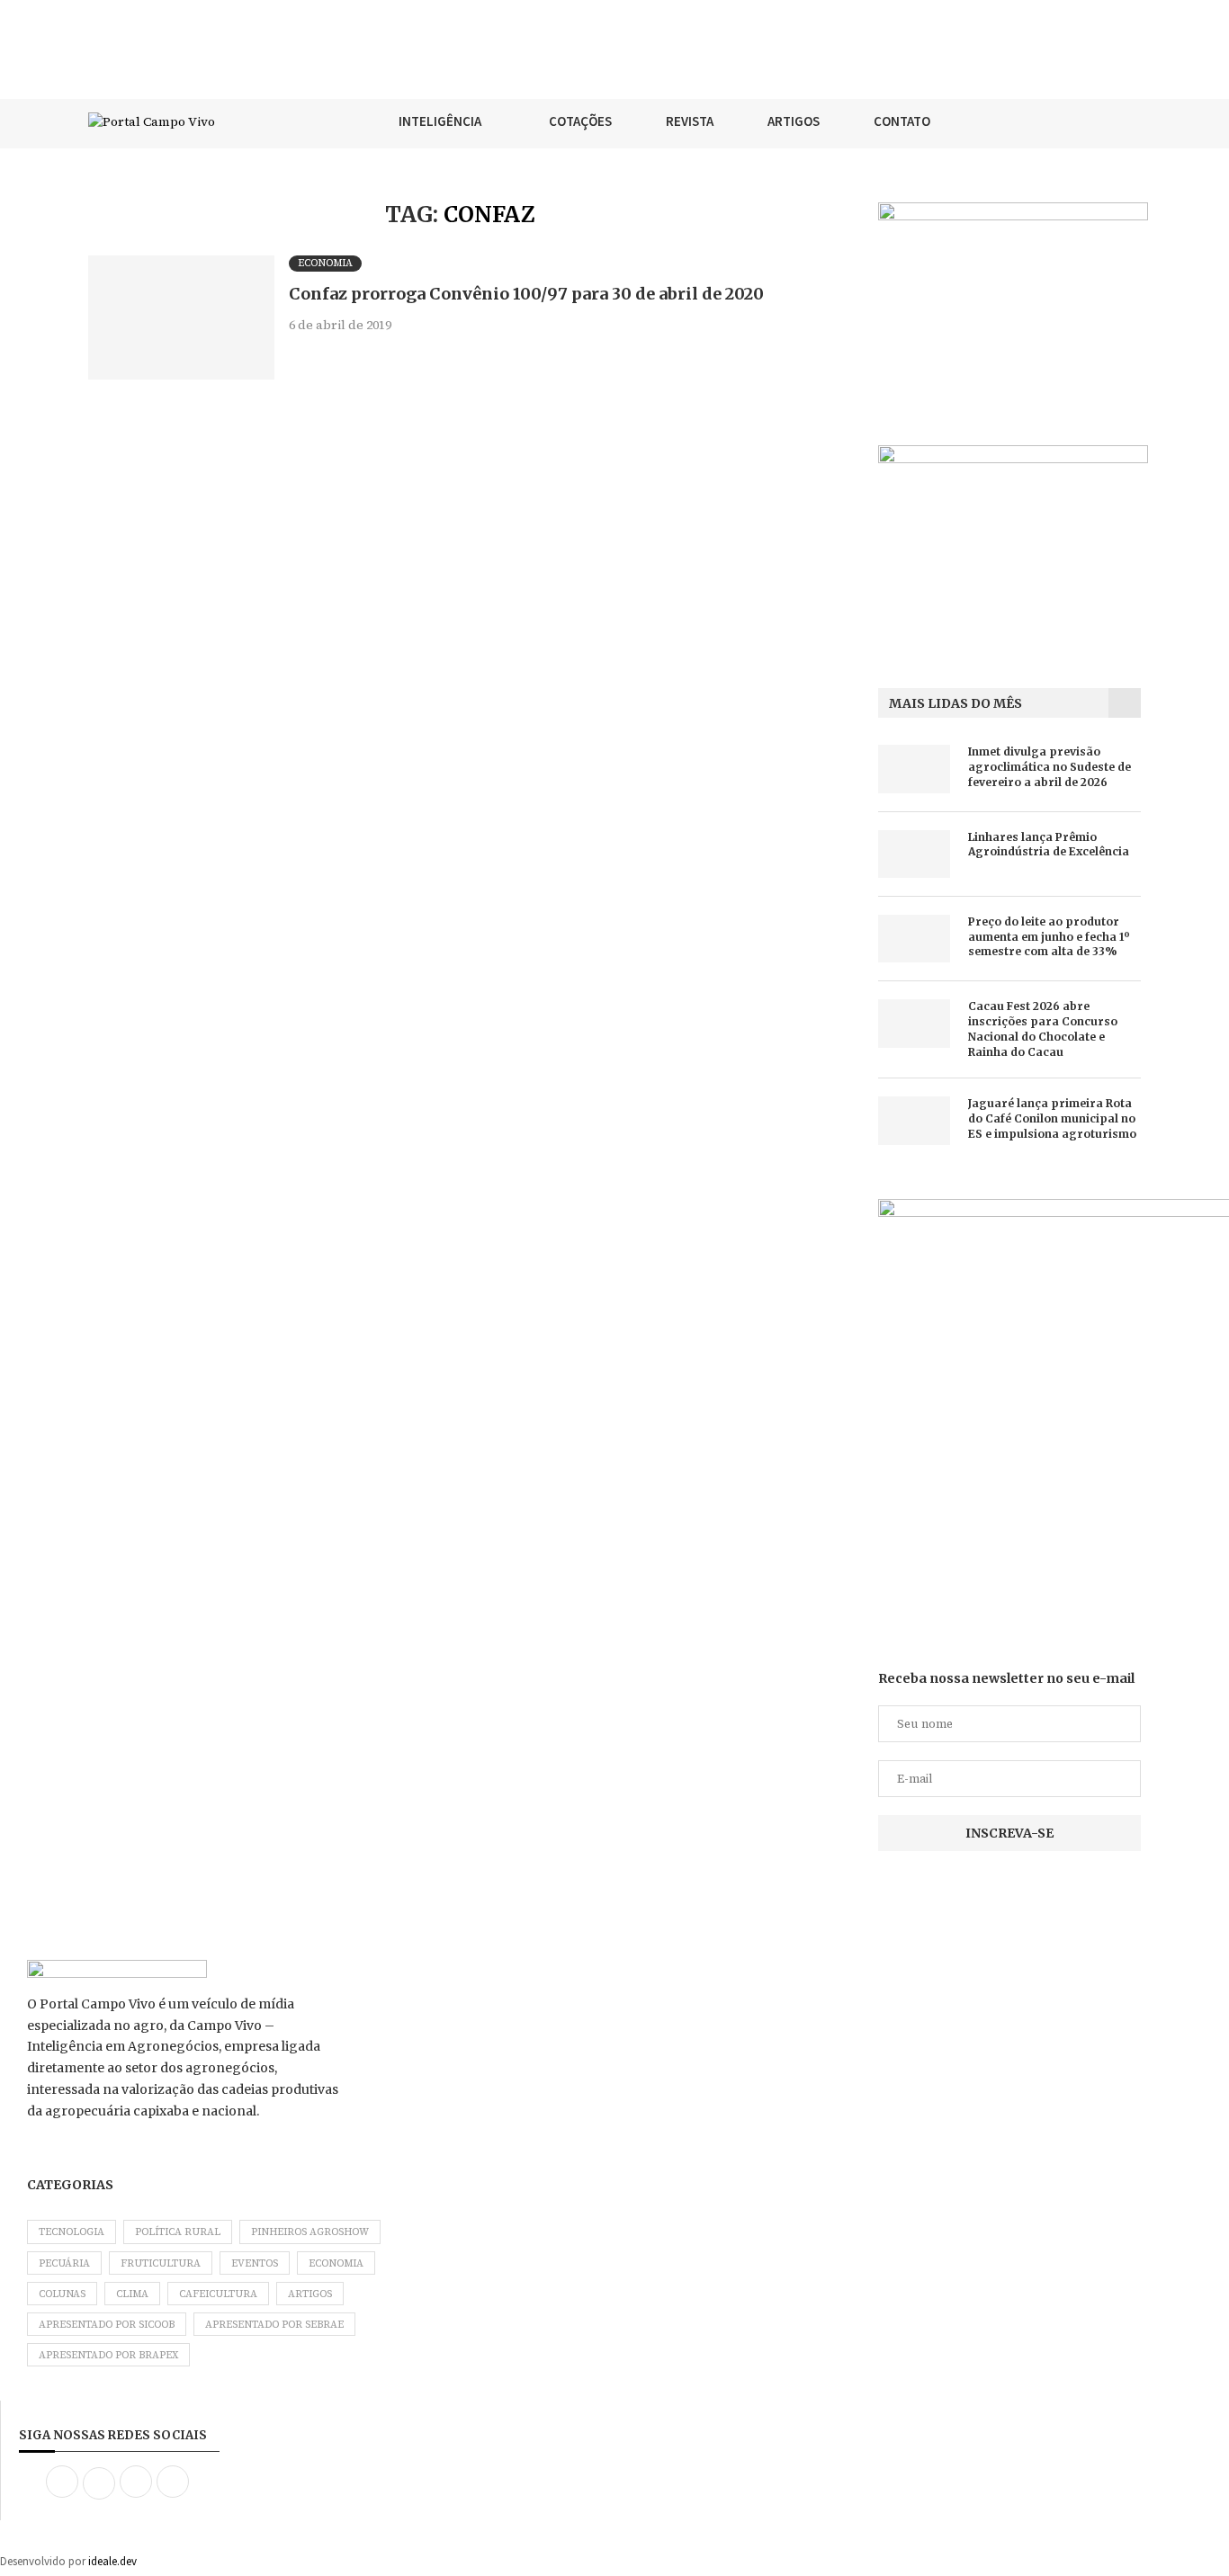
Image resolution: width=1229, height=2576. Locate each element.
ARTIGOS (794, 121)
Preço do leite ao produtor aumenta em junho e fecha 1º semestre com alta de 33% (1049, 937)
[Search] (1132, 121)
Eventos (255, 2263)
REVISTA (690, 121)
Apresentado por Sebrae (274, 2325)
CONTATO (902, 121)
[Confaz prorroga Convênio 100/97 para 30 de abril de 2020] (181, 318)
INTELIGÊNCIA (440, 121)
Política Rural (178, 2232)
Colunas (62, 2294)
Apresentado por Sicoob (107, 2325)
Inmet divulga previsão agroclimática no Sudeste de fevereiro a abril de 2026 (1050, 767)
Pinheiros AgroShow (310, 2232)
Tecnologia (72, 2232)
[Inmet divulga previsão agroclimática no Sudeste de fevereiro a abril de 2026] (914, 769)
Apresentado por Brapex (108, 2355)
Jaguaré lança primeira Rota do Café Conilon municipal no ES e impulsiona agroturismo (1052, 1118)
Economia (336, 2263)
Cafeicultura (218, 2294)
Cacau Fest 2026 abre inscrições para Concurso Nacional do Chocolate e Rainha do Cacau (1043, 1029)
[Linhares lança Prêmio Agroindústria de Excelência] (914, 854)
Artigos (310, 2294)
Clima (132, 2294)
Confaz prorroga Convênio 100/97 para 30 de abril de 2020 (526, 294)
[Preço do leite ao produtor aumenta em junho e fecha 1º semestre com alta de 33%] (914, 939)
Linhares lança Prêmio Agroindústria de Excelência (1049, 845)
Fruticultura (161, 2263)
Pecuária (64, 2263)
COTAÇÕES (580, 121)
